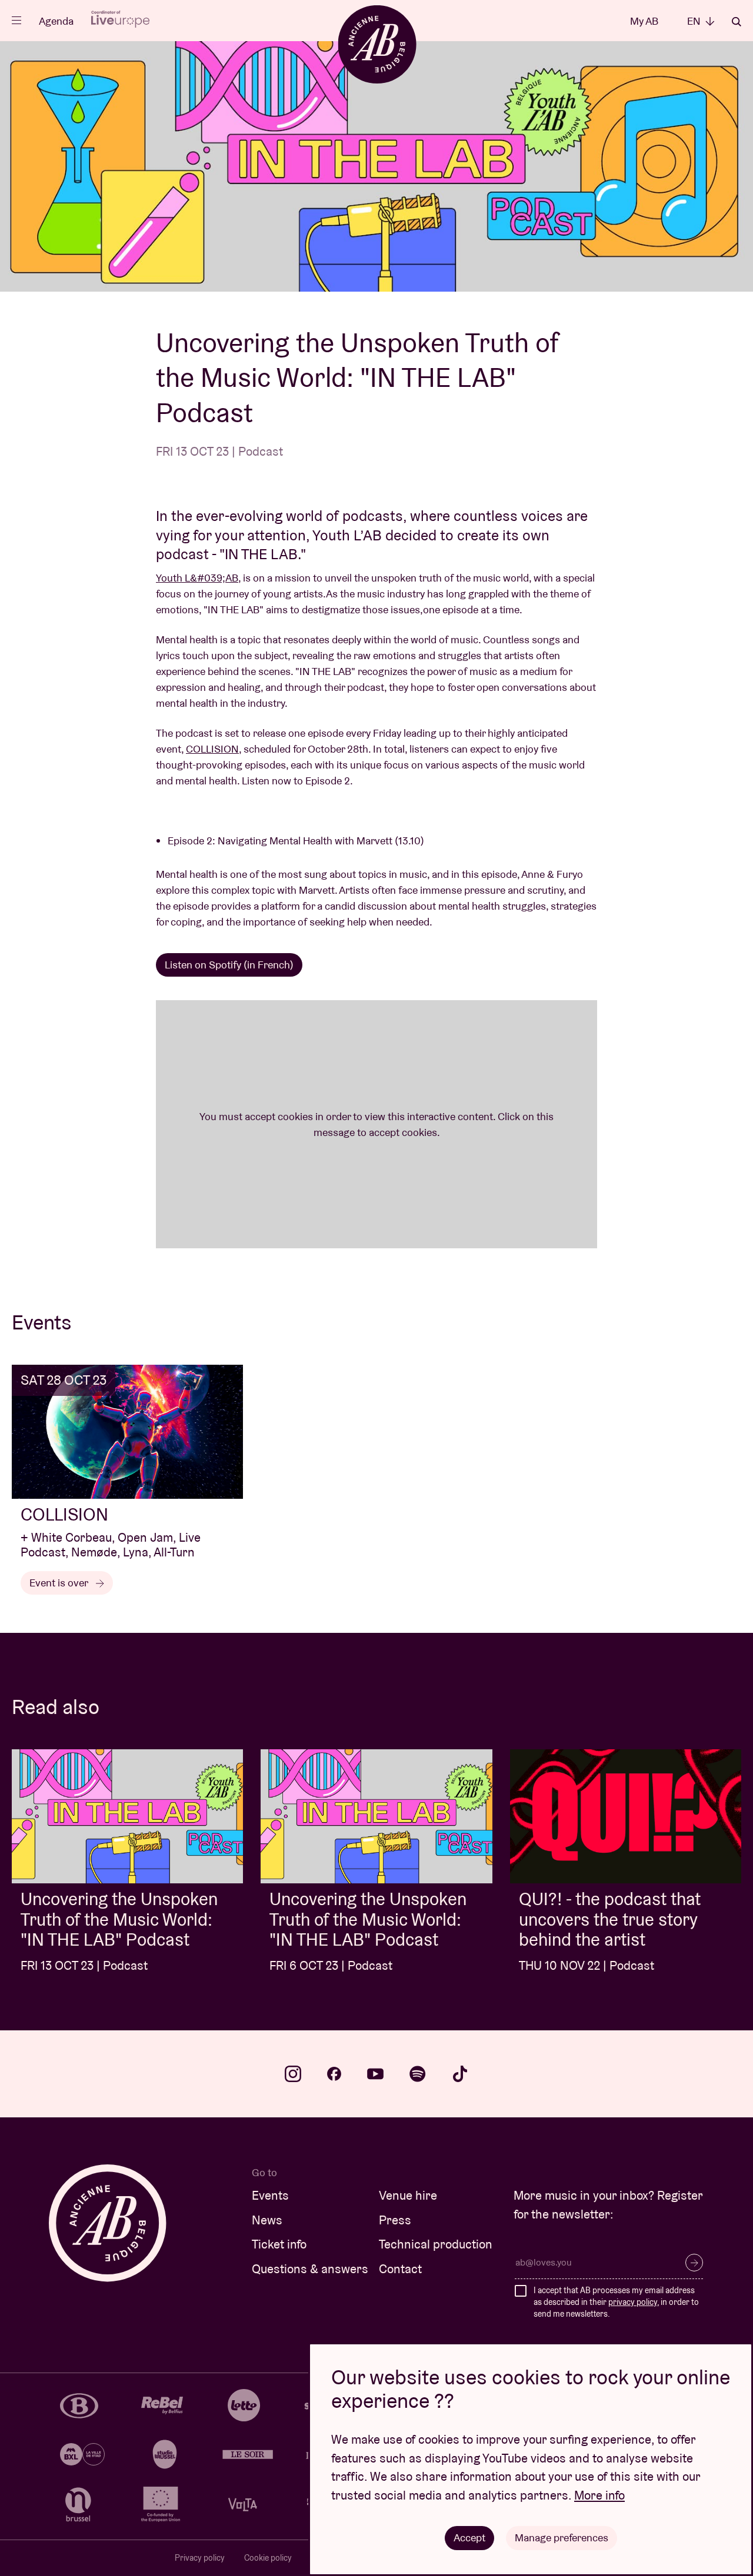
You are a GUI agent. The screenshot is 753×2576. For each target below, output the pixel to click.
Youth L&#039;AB (197, 578)
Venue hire (408, 2195)
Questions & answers (310, 2269)
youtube (375, 2074)
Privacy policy (200, 2558)
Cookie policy (268, 2558)
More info (599, 2495)
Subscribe (694, 2263)
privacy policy (633, 2302)
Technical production (436, 2244)
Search (737, 22)
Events (270, 2195)
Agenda (56, 21)
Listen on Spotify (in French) (229, 965)
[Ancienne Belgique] (377, 44)
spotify (418, 2074)
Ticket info (279, 2244)
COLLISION (212, 749)
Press (395, 2220)
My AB (644, 21)
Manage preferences (562, 2537)
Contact (400, 2269)
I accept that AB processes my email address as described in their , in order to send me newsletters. (616, 2302)
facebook (334, 2074)
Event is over (60, 1583)
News (267, 2220)
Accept (469, 2537)
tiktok (460, 2074)
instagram (293, 2074)
